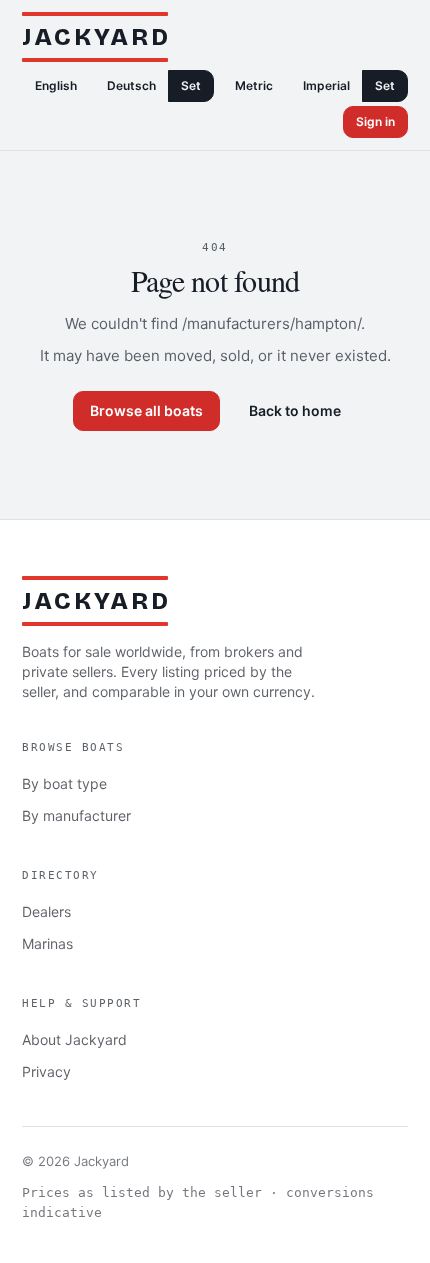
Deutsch (131, 85)
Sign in (375, 121)
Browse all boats (146, 410)
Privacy (46, 1071)
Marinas (47, 943)
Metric (254, 85)
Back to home (295, 410)
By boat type (64, 783)
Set (191, 85)
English (56, 85)
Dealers (46, 911)
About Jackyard (74, 1039)
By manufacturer (76, 815)
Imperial (326, 85)
